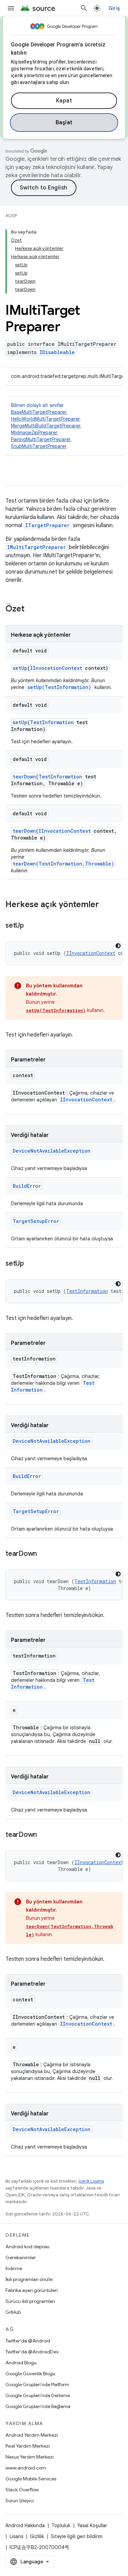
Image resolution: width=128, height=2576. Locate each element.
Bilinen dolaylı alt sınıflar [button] (46, 426)
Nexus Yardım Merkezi (30, 2457)
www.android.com (26, 2468)
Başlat (64, 123)
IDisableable (57, 352)
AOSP (11, 216)
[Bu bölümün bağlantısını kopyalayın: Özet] (31, 609)
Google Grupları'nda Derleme (38, 2395)
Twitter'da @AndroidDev (32, 2352)
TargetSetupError (36, 1221)
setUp (20, 668)
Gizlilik (37, 2536)
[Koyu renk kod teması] (118, 946)
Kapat (64, 101)
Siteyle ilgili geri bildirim (77, 2536)
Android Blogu (21, 2363)
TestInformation (52, 722)
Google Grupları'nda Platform (37, 2384)
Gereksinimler (21, 2257)
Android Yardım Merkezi (32, 2435)
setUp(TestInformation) (59, 687)
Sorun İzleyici (20, 2501)
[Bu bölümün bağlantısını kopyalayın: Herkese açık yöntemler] (106, 905)
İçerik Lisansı (91, 2181)
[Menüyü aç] (11, 8)
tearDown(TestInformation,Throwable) (63, 864)
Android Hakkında (25, 2525)
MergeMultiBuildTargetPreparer (46, 426)
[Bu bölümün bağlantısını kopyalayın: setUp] (31, 926)
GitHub (13, 2312)
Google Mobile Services (31, 2479)
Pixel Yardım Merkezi (28, 2446)
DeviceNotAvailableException (52, 1151)
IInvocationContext (56, 668)
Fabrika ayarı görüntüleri (32, 2290)
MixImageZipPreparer (34, 433)
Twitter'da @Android (28, 2341)
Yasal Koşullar (92, 2525)
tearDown (24, 777)
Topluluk (61, 2525)
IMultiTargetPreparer (37, 547)
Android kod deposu (27, 2247)
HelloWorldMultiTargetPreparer (45, 419)
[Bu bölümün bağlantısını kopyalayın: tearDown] (44, 1554)
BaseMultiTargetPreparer (39, 412)
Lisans (16, 2536)
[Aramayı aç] (84, 8)
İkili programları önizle (29, 2279)
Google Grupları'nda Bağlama (38, 2406)
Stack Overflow (22, 2490)
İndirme (14, 2268)
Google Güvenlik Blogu (30, 2374)
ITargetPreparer (47, 525)
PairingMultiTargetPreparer (41, 439)
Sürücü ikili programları (30, 2301)
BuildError (27, 1186)
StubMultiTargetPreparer (39, 446)
